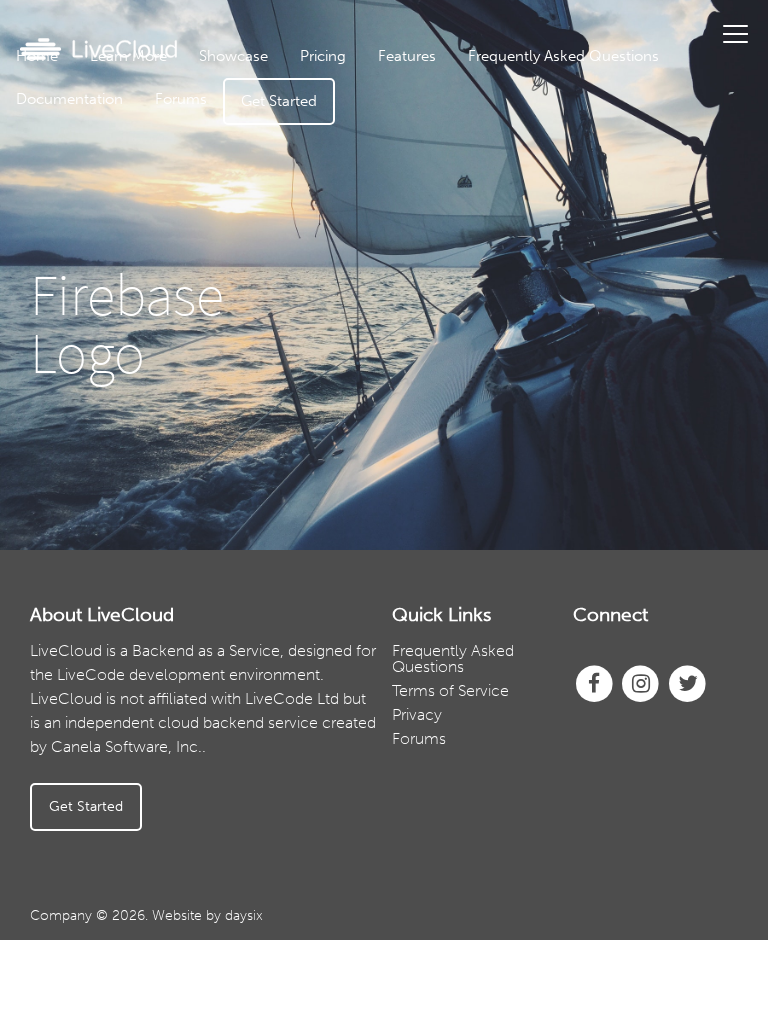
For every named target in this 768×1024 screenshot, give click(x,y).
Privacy (417, 714)
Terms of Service (450, 690)
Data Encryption (457, 197)
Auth (457, 167)
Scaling (457, 347)
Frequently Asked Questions (563, 56)
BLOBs (457, 317)
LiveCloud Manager (457, 137)
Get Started (279, 101)
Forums (181, 99)
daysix (244, 915)
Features (407, 56)
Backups (457, 227)
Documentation (69, 99)
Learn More (128, 56)
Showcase (233, 56)
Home (37, 56)
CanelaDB (457, 107)
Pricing (323, 56)
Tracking (457, 287)
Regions (457, 257)
